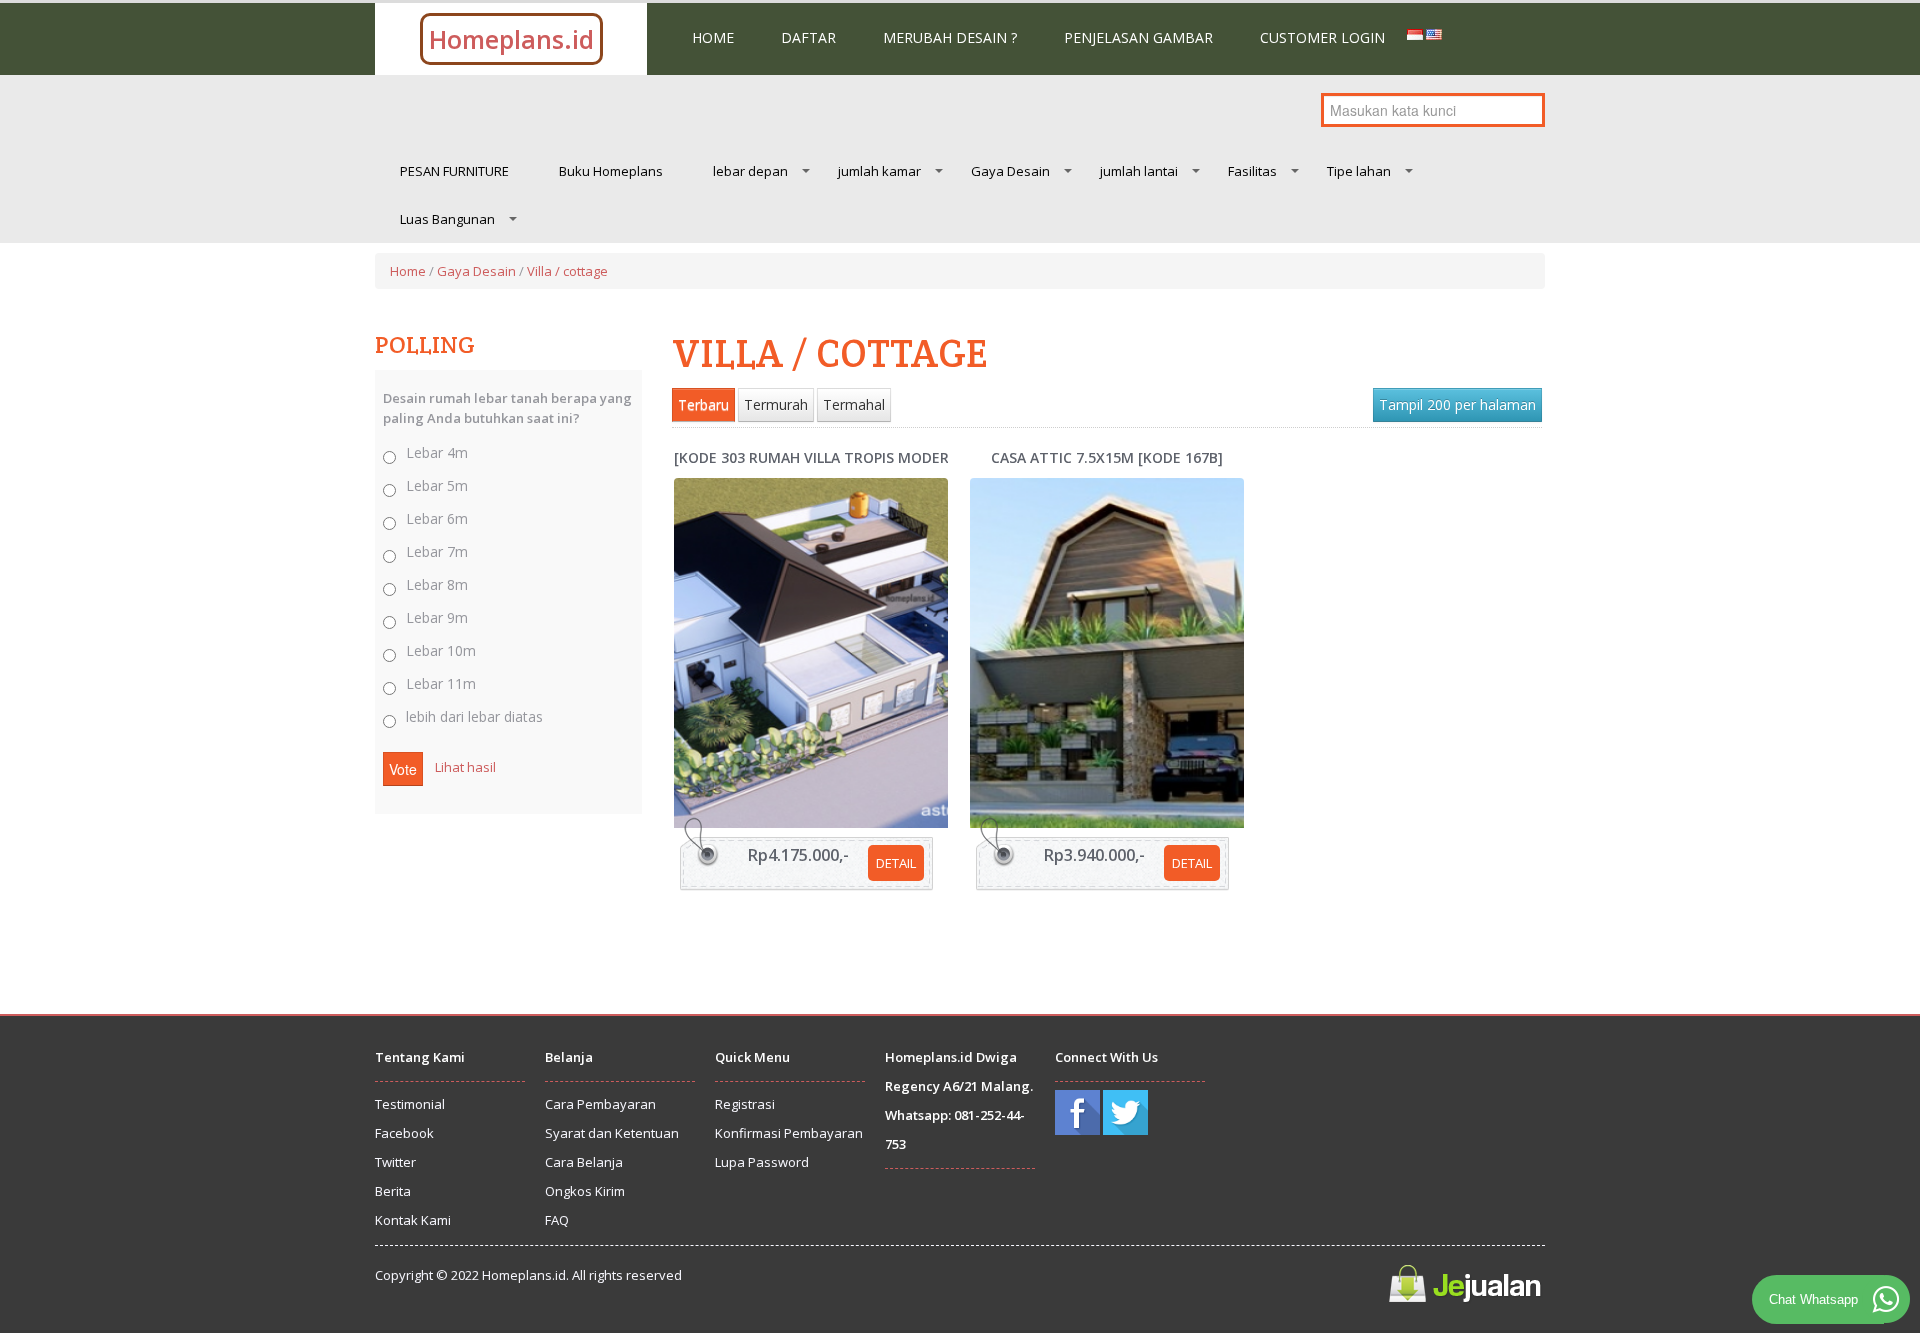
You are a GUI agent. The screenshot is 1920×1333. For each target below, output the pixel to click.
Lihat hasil (465, 767)
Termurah (776, 404)
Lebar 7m (437, 551)
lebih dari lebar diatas (474, 716)
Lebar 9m (437, 617)
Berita (393, 1191)
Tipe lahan (1359, 171)
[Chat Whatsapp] (1886, 1299)
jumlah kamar (879, 171)
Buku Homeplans (611, 171)
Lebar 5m (437, 485)
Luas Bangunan (447, 219)
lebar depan (750, 171)
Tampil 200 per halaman (1457, 404)
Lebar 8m (437, 584)
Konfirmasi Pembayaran (789, 1133)
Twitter (395, 1162)
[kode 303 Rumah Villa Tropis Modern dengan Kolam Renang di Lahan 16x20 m (811, 457)
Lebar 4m (437, 452)
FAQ (557, 1220)
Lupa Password (762, 1162)
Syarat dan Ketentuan (612, 1133)
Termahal (854, 404)
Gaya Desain (1010, 171)
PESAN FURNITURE (454, 171)
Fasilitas (1252, 171)
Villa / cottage (567, 271)
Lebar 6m (437, 518)
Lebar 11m (441, 683)
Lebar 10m (441, 650)
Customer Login (1322, 37)
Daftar (808, 37)
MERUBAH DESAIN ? (950, 37)
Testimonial (410, 1104)
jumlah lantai (1139, 171)
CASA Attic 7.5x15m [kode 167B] (1107, 457)
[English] (1434, 33)
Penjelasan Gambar (1138, 37)
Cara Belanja (584, 1162)
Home (713, 37)
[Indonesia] (1415, 33)
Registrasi (745, 1104)
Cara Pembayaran (600, 1104)
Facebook (404, 1133)
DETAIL (896, 863)
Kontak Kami (413, 1220)
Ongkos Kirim (585, 1191)
